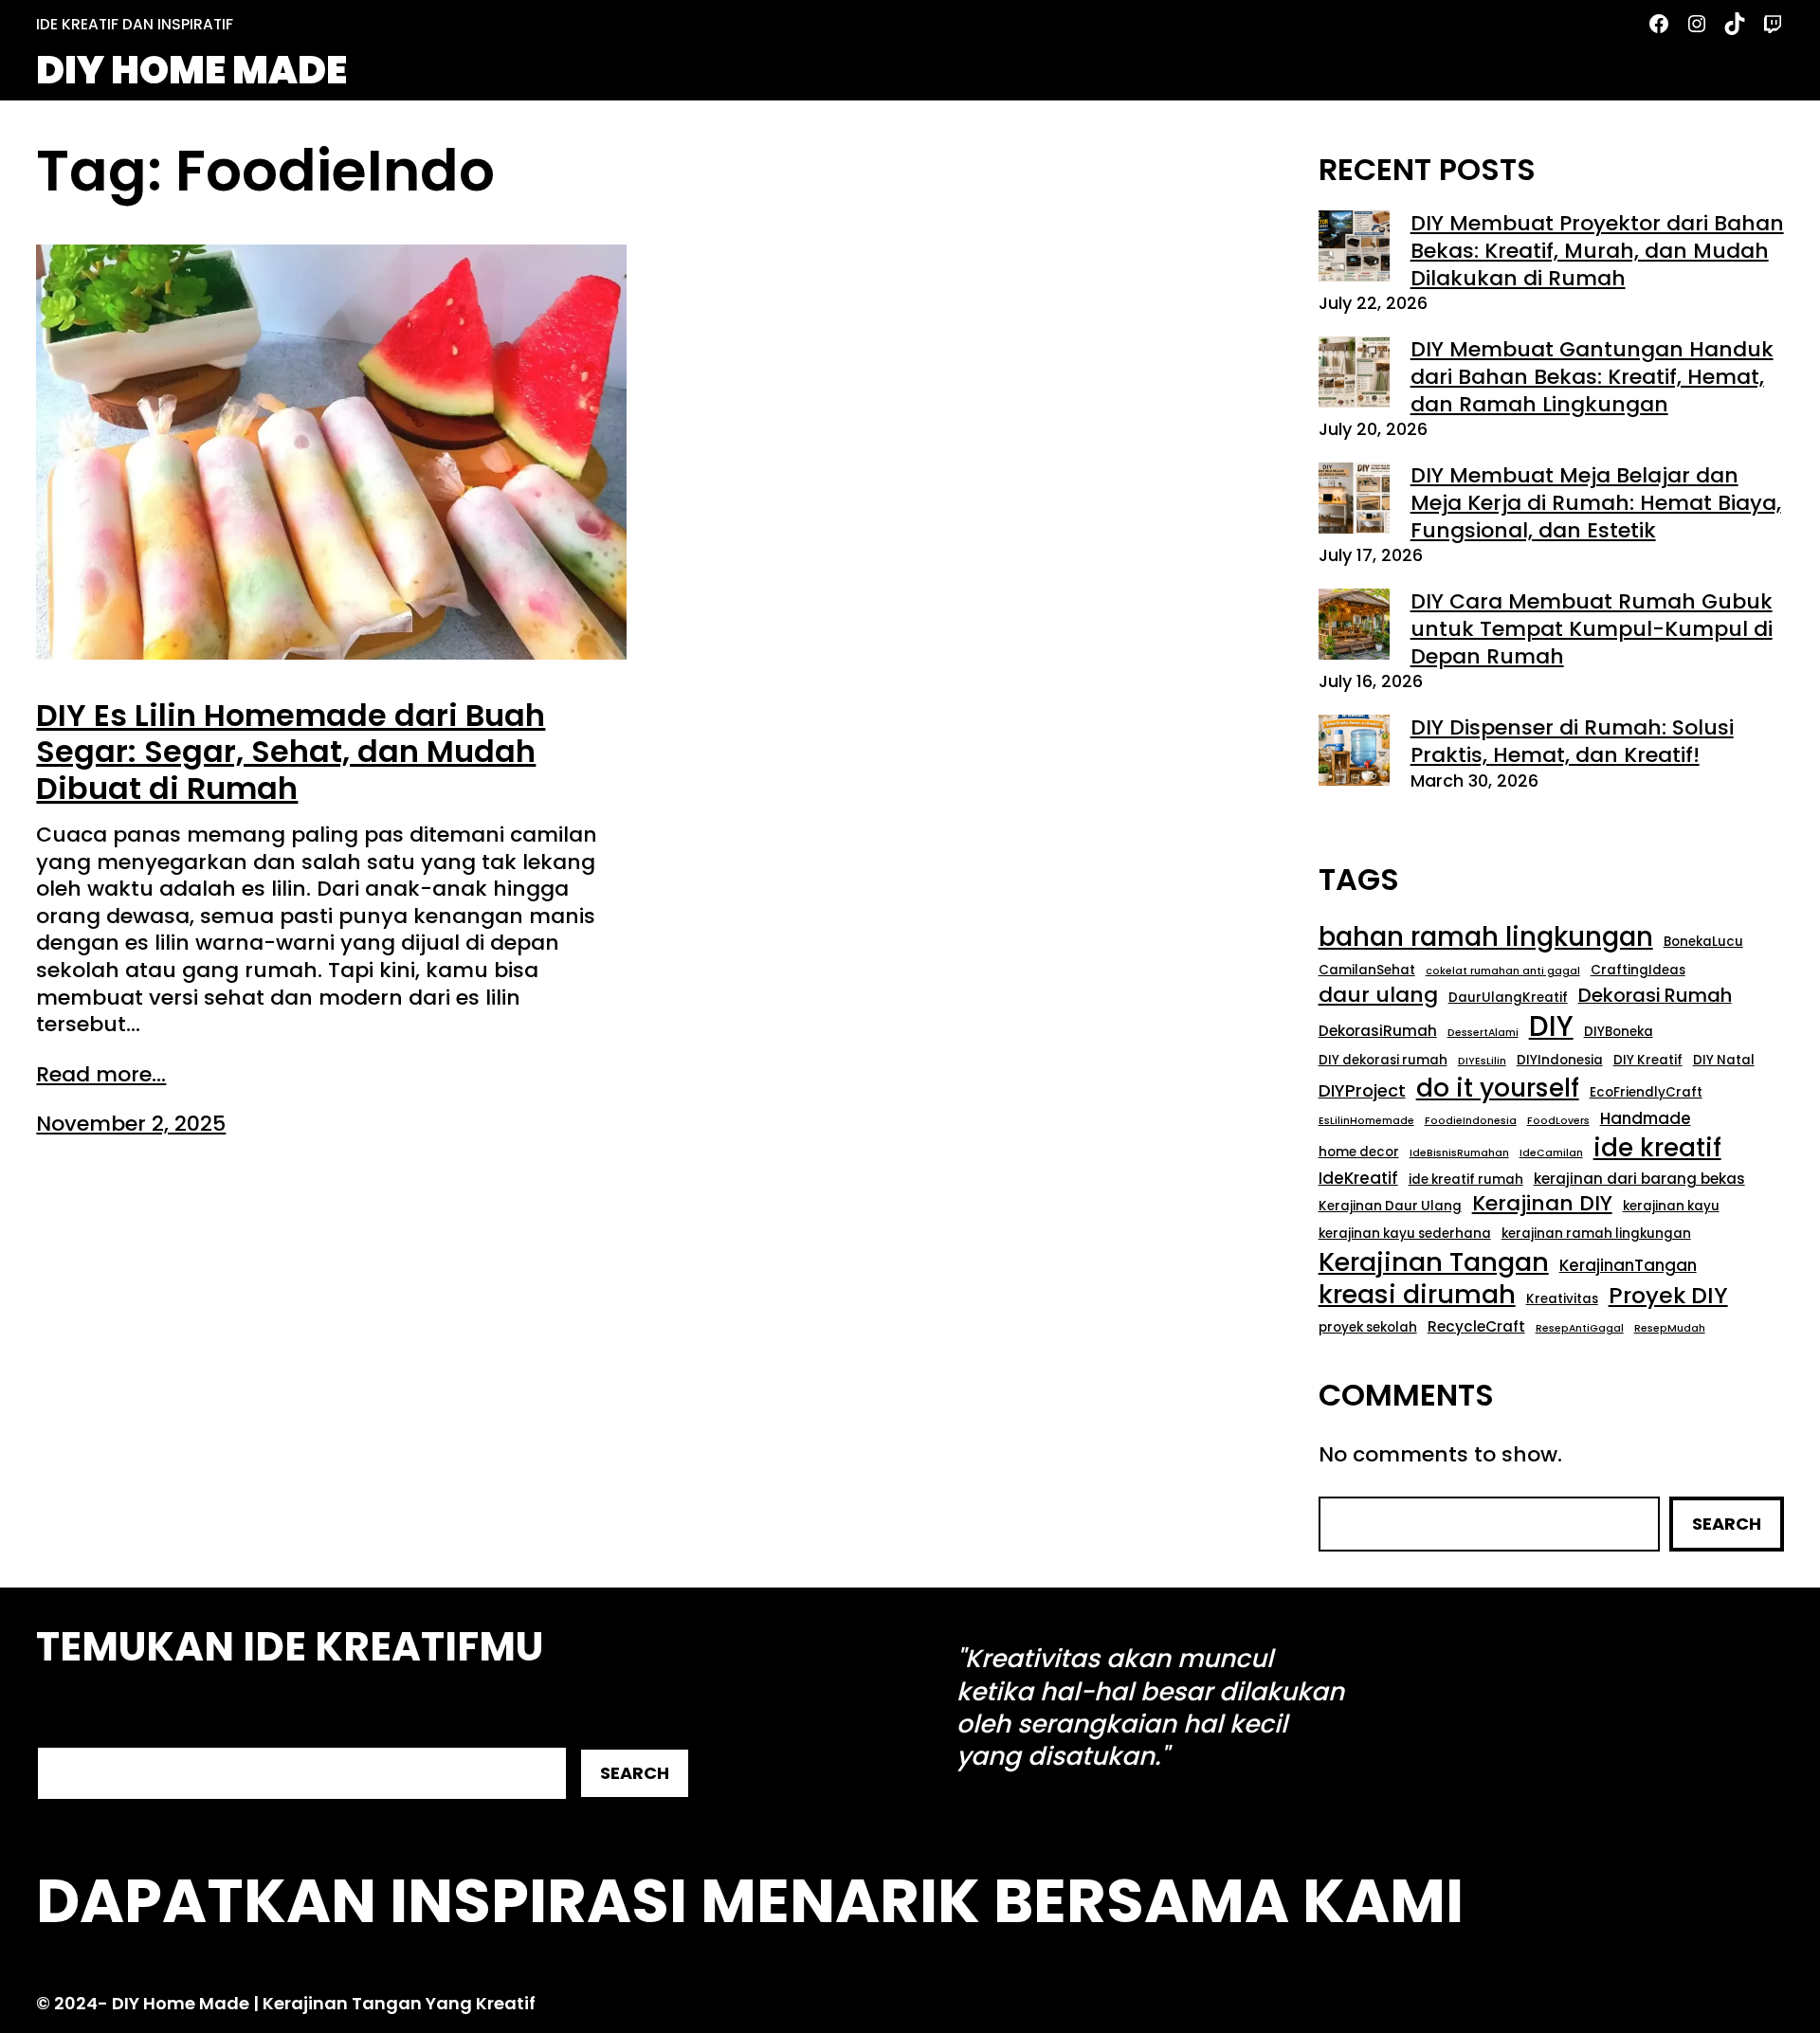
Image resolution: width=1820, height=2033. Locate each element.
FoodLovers (1558, 1121)
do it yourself (1498, 1088)
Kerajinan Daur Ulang (1390, 1206)
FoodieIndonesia (1471, 1121)
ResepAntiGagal (1580, 1329)
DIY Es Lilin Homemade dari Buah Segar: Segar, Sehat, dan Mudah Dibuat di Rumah (291, 752)
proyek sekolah (1368, 1327)
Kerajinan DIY (1542, 1204)
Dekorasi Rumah (1655, 996)
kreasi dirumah (1417, 1295)
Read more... (101, 1075)
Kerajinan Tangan (1434, 1262)
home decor (1359, 1152)
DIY (1551, 1026)
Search (1727, 1524)
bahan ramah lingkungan (1486, 937)
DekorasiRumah (1378, 1031)
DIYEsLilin (1482, 1062)
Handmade (1646, 1119)
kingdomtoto (1257, 1756)
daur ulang (1378, 996)
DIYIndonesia (1560, 1060)
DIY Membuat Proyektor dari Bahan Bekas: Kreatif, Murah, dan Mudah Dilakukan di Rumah (1597, 250)
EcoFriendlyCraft (1646, 1092)
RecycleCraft (1476, 1327)
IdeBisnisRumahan (1459, 1153)
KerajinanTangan (1628, 1266)
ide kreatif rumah (1466, 1180)
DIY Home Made (191, 70)
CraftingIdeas (1638, 970)
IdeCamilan (1551, 1153)
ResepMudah (1670, 1329)
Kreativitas (1562, 1299)
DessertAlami (1483, 1033)
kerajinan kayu (1671, 1206)
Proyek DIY (1668, 1296)
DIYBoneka (1619, 1032)
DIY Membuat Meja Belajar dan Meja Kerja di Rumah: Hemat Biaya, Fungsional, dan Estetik (1596, 502)
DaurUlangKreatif (1508, 998)
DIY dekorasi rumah (1383, 1060)
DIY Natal (1724, 1060)
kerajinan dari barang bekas (1639, 1179)
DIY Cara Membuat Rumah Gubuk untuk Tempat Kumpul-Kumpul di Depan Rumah (1592, 628)
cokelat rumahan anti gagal (1503, 971)
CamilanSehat (1367, 970)
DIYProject (1362, 1090)
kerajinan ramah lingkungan (1596, 1234)
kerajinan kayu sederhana (1405, 1234)
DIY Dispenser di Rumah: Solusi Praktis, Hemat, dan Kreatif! (1572, 741)
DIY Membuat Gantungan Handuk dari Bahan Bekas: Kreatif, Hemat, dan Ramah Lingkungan (1592, 376)
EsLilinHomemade (1366, 1121)
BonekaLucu (1703, 942)
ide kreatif (1657, 1148)
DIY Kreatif (1648, 1060)
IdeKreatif (1358, 1179)
